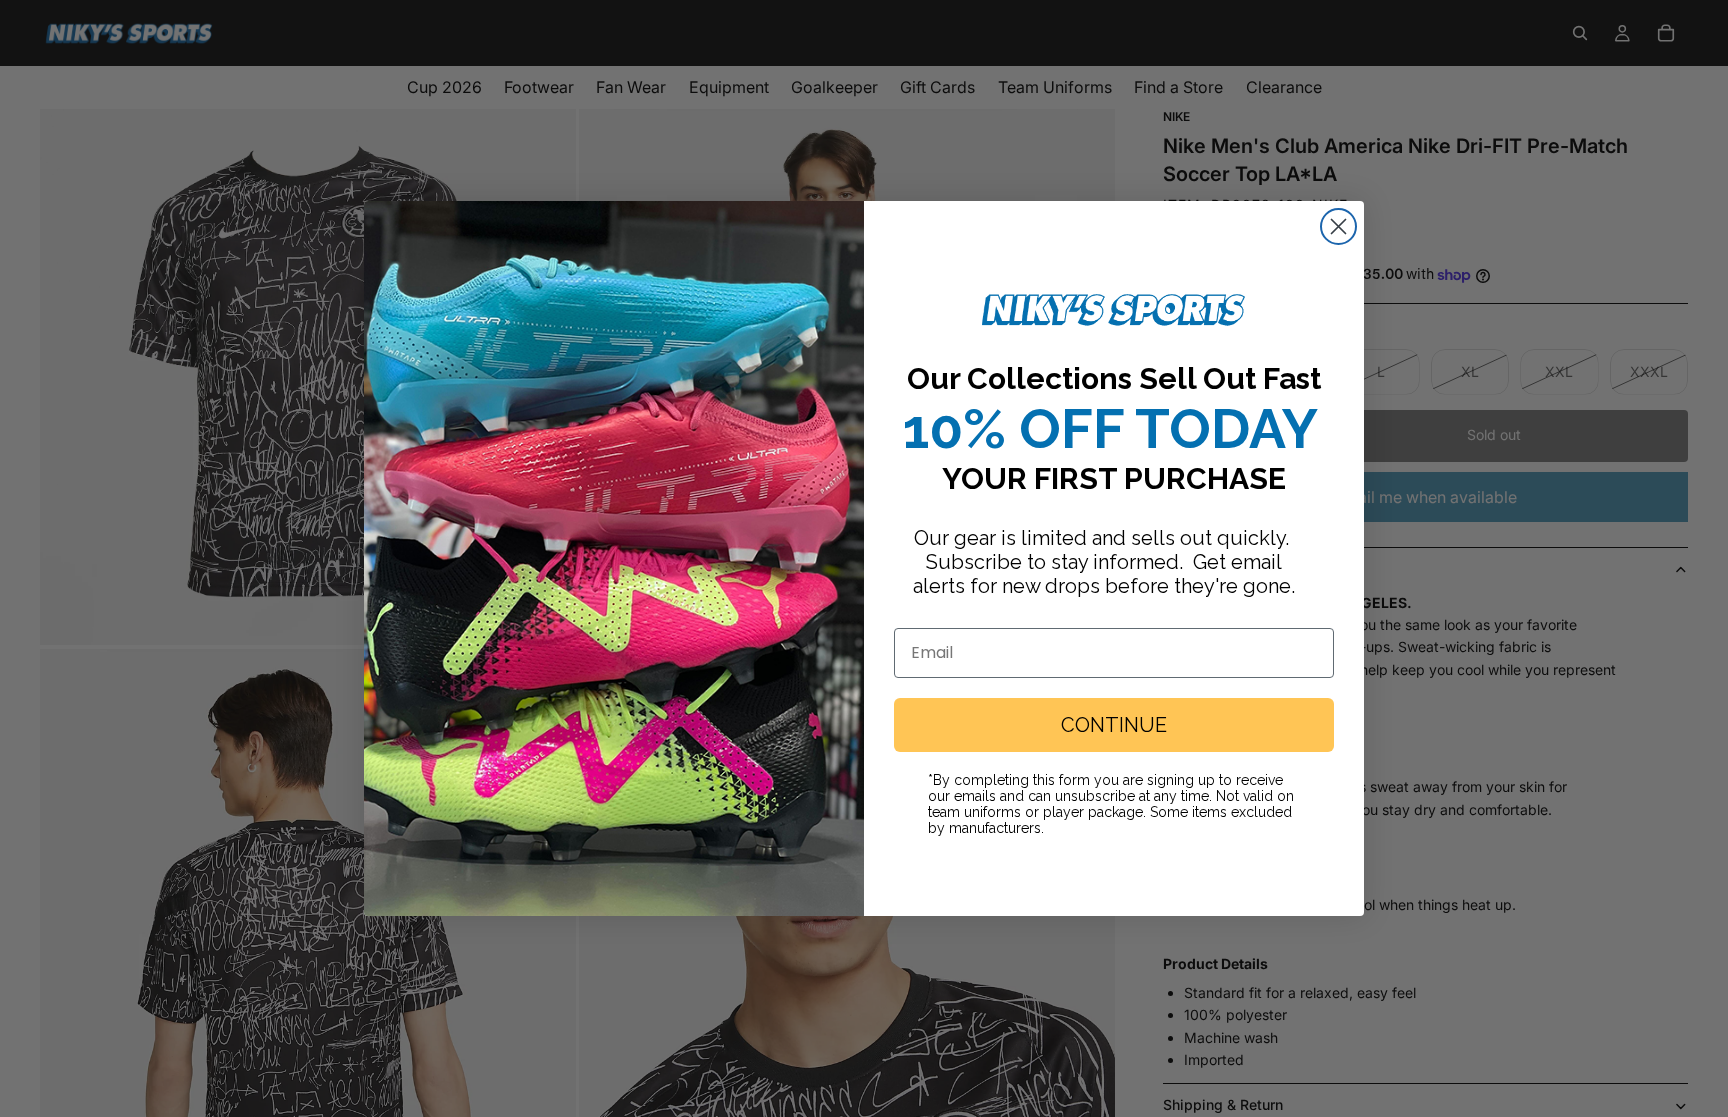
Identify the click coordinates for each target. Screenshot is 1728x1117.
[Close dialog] (1338, 226)
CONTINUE (1114, 725)
